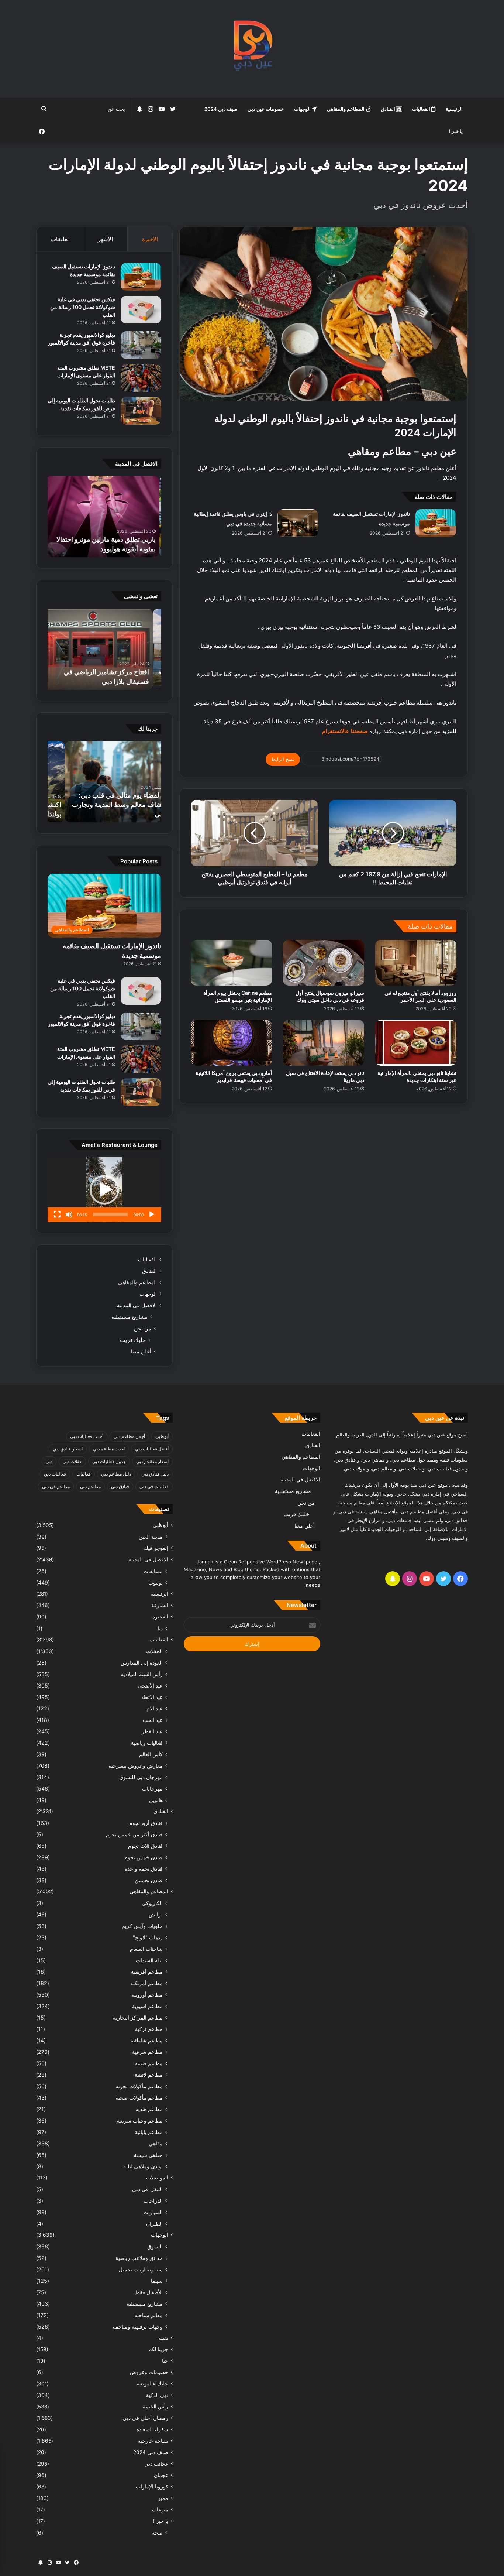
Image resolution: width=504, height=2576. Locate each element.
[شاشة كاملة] (57, 1215)
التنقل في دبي (147, 2189)
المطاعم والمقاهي (346, 109)
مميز (163, 2498)
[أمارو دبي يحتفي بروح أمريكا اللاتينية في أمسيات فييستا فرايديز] (231, 1043)
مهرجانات (152, 1789)
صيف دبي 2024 (221, 109)
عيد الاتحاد (152, 1697)
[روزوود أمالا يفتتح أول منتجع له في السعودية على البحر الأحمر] (416, 963)
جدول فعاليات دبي (109, 1461)
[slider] (110, 1215)
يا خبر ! (456, 131)
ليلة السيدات (149, 1960)
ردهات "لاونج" (148, 1937)
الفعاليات (422, 109)
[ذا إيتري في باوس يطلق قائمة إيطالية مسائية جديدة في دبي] (298, 523)
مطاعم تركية (149, 2029)
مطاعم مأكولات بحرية (139, 2086)
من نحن (143, 1328)
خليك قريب (133, 1340)
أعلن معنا (141, 1351)
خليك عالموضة (153, 2384)
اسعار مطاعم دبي (152, 1461)
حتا (165, 2361)
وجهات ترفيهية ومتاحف (138, 2327)
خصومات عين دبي (266, 109)
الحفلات (154, 1651)
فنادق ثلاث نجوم (145, 1846)
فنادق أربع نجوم (146, 1823)
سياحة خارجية (153, 2441)
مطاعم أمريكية (146, 1983)
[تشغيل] (152, 1215)
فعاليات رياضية (147, 1743)
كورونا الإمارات (152, 2487)
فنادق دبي (120, 1486)
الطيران (154, 2224)
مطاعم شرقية (147, 2052)
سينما (157, 2281)
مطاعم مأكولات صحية (139, 2098)
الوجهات (303, 109)
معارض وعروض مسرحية (136, 1766)
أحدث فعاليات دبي (87, 1436)
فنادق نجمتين (149, 1880)
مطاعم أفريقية (147, 1972)
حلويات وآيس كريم (142, 1926)
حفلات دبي (72, 1461)
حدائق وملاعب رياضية (139, 2258)
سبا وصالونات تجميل (141, 2269)
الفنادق (389, 109)
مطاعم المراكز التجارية (138, 2017)
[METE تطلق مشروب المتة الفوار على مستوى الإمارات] (141, 378)
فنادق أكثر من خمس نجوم (134, 1834)
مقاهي (156, 2143)
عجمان (161, 2475)
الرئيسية (454, 109)
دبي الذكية (157, 2395)
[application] (104, 1190)
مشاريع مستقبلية (130, 1317)
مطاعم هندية (149, 2109)
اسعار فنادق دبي (68, 1449)
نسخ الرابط (283, 759)
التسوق (155, 2246)
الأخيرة (150, 239)
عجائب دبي (156, 2464)
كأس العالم (151, 1754)
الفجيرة (160, 1617)
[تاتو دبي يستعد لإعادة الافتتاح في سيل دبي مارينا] (324, 1043)
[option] (104, 517)
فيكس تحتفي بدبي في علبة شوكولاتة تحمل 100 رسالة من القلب (83, 307)
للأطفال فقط (149, 2292)
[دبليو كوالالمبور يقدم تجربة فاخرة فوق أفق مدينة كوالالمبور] (141, 345)
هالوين (156, 1800)
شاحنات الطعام (146, 1949)
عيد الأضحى (150, 1686)
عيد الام (155, 1708)
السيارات (153, 2212)
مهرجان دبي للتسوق (141, 1777)
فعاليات (84, 1474)
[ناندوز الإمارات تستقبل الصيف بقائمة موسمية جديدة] (436, 523)
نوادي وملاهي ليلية (143, 2166)
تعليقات (60, 239)
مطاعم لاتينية (149, 2075)
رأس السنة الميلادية (142, 1674)
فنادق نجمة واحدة (144, 1869)
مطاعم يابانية (149, 2132)
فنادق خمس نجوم (144, 1857)
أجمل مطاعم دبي (129, 1436)
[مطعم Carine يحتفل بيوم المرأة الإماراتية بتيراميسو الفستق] (231, 963)
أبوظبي (162, 1436)
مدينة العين (151, 1537)
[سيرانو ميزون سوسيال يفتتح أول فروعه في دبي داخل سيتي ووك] (324, 963)
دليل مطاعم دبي (116, 1474)
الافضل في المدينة (137, 1305)
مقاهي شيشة (148, 2155)
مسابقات (153, 1571)
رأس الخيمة (156, 2407)
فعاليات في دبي (154, 1486)
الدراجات (153, 2201)
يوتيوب (156, 1582)
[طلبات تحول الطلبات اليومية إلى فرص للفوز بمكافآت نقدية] (141, 411)
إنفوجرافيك (156, 1548)
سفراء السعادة (152, 2429)
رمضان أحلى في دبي (145, 2418)
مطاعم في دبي (56, 1486)
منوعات (160, 2510)
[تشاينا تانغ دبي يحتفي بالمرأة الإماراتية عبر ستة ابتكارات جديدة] (416, 1043)
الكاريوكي (152, 1903)
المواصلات (157, 2178)
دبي (49, 1461)
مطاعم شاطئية (147, 2040)
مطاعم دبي (90, 1486)
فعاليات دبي (55, 1474)
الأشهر (105, 239)
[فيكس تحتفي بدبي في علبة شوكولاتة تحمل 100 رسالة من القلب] (141, 310)
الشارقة (160, 1605)
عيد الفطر (152, 1731)
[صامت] (69, 1215)
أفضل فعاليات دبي (152, 1449)
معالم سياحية (149, 2315)
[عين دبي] (252, 49)
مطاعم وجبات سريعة (140, 2121)
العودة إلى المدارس (142, 1663)
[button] (104, 1190)
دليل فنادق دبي (155, 1474)
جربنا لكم (158, 2349)
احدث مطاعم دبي (109, 1449)
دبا (160, 1628)
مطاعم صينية (149, 2063)
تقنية (163, 2338)
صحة (157, 2533)
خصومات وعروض (149, 2372)
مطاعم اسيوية (147, 2006)
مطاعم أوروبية (147, 1995)
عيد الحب (153, 1720)
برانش (156, 1914)
